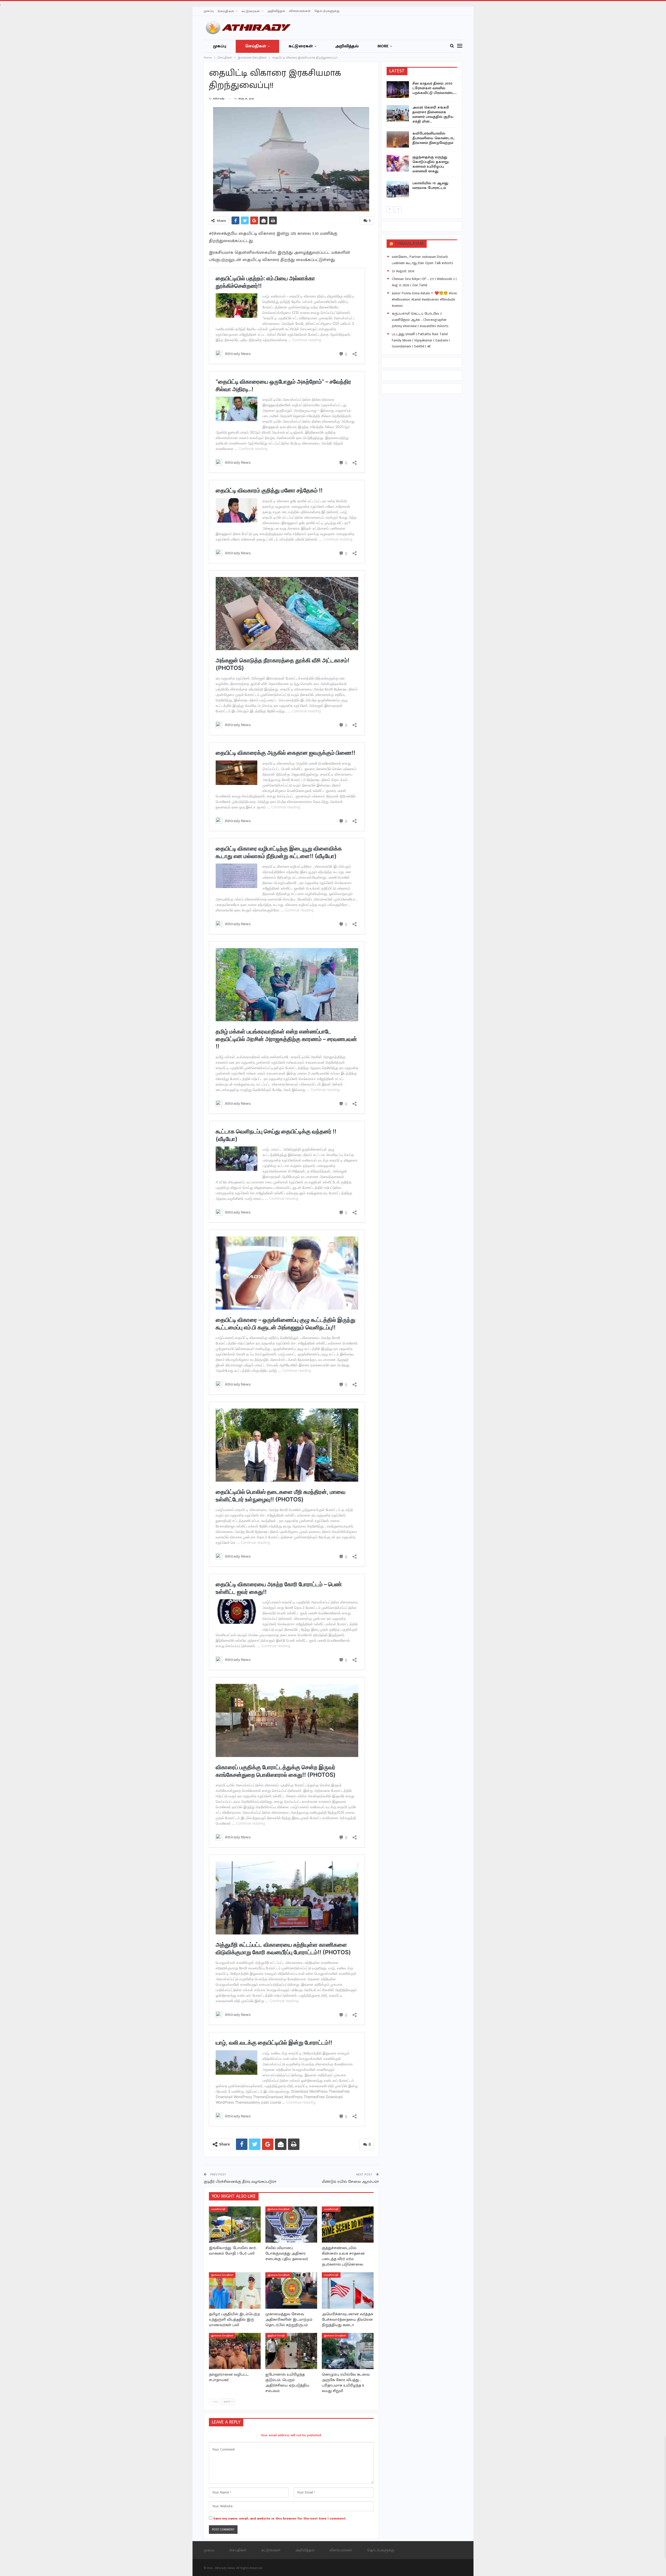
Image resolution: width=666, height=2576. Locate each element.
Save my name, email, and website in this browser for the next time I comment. (280, 2518)
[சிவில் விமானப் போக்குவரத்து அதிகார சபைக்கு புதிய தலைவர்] (291, 2225)
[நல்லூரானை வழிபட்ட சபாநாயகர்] (235, 2351)
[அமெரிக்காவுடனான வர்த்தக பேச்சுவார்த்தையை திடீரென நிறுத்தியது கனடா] (348, 2290)
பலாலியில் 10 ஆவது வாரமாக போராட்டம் (430, 185)
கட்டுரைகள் (251, 11)
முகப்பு (209, 11)
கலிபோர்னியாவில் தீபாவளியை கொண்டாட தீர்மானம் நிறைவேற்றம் (434, 138)
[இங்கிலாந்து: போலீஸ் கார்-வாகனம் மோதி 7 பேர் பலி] (235, 2225)
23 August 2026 (403, 271)
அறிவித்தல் (276, 11)
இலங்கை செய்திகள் (279, 2209)
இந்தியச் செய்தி (276, 2336)
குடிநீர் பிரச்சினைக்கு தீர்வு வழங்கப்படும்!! (240, 2182)
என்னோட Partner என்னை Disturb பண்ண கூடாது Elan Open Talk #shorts (422, 260)
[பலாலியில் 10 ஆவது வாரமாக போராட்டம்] (398, 189)
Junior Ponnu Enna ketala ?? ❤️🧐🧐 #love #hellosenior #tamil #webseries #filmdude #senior (424, 299)
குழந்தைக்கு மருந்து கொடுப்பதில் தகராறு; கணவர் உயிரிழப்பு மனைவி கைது (431, 164)
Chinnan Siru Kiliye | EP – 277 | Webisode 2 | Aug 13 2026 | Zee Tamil (424, 282)
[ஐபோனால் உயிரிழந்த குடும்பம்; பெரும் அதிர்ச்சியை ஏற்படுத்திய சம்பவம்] (291, 2351)
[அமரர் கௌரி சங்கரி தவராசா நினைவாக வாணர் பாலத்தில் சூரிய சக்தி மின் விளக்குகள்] (398, 113)
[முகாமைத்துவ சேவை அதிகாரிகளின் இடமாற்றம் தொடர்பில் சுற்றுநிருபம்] (291, 2290)
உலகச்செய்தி (218, 2209)
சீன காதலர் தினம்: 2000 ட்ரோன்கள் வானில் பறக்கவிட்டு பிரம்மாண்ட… (434, 88)
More (383, 46)
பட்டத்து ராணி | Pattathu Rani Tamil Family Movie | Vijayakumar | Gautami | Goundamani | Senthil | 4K (421, 340)
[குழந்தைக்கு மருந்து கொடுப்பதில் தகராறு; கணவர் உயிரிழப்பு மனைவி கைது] (398, 163)
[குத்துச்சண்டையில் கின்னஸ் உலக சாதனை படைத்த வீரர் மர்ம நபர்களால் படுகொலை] (348, 2225)
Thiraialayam (409, 244)
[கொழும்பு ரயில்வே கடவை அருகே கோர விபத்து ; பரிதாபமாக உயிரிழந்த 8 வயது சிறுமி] (348, 2351)
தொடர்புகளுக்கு (327, 11)
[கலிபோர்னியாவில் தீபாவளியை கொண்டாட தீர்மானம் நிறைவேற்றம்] (398, 139)
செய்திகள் (226, 11)
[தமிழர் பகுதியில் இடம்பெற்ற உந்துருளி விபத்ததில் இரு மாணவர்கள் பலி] (235, 2290)
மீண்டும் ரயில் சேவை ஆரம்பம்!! (350, 2182)
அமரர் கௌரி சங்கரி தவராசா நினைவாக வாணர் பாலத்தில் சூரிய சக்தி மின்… (433, 114)
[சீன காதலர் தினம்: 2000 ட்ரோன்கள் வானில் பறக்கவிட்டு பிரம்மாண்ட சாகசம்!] (398, 90)
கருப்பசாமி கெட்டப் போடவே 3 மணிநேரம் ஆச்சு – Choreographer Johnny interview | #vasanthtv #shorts (420, 320)
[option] (422, 140)
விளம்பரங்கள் (300, 11)
